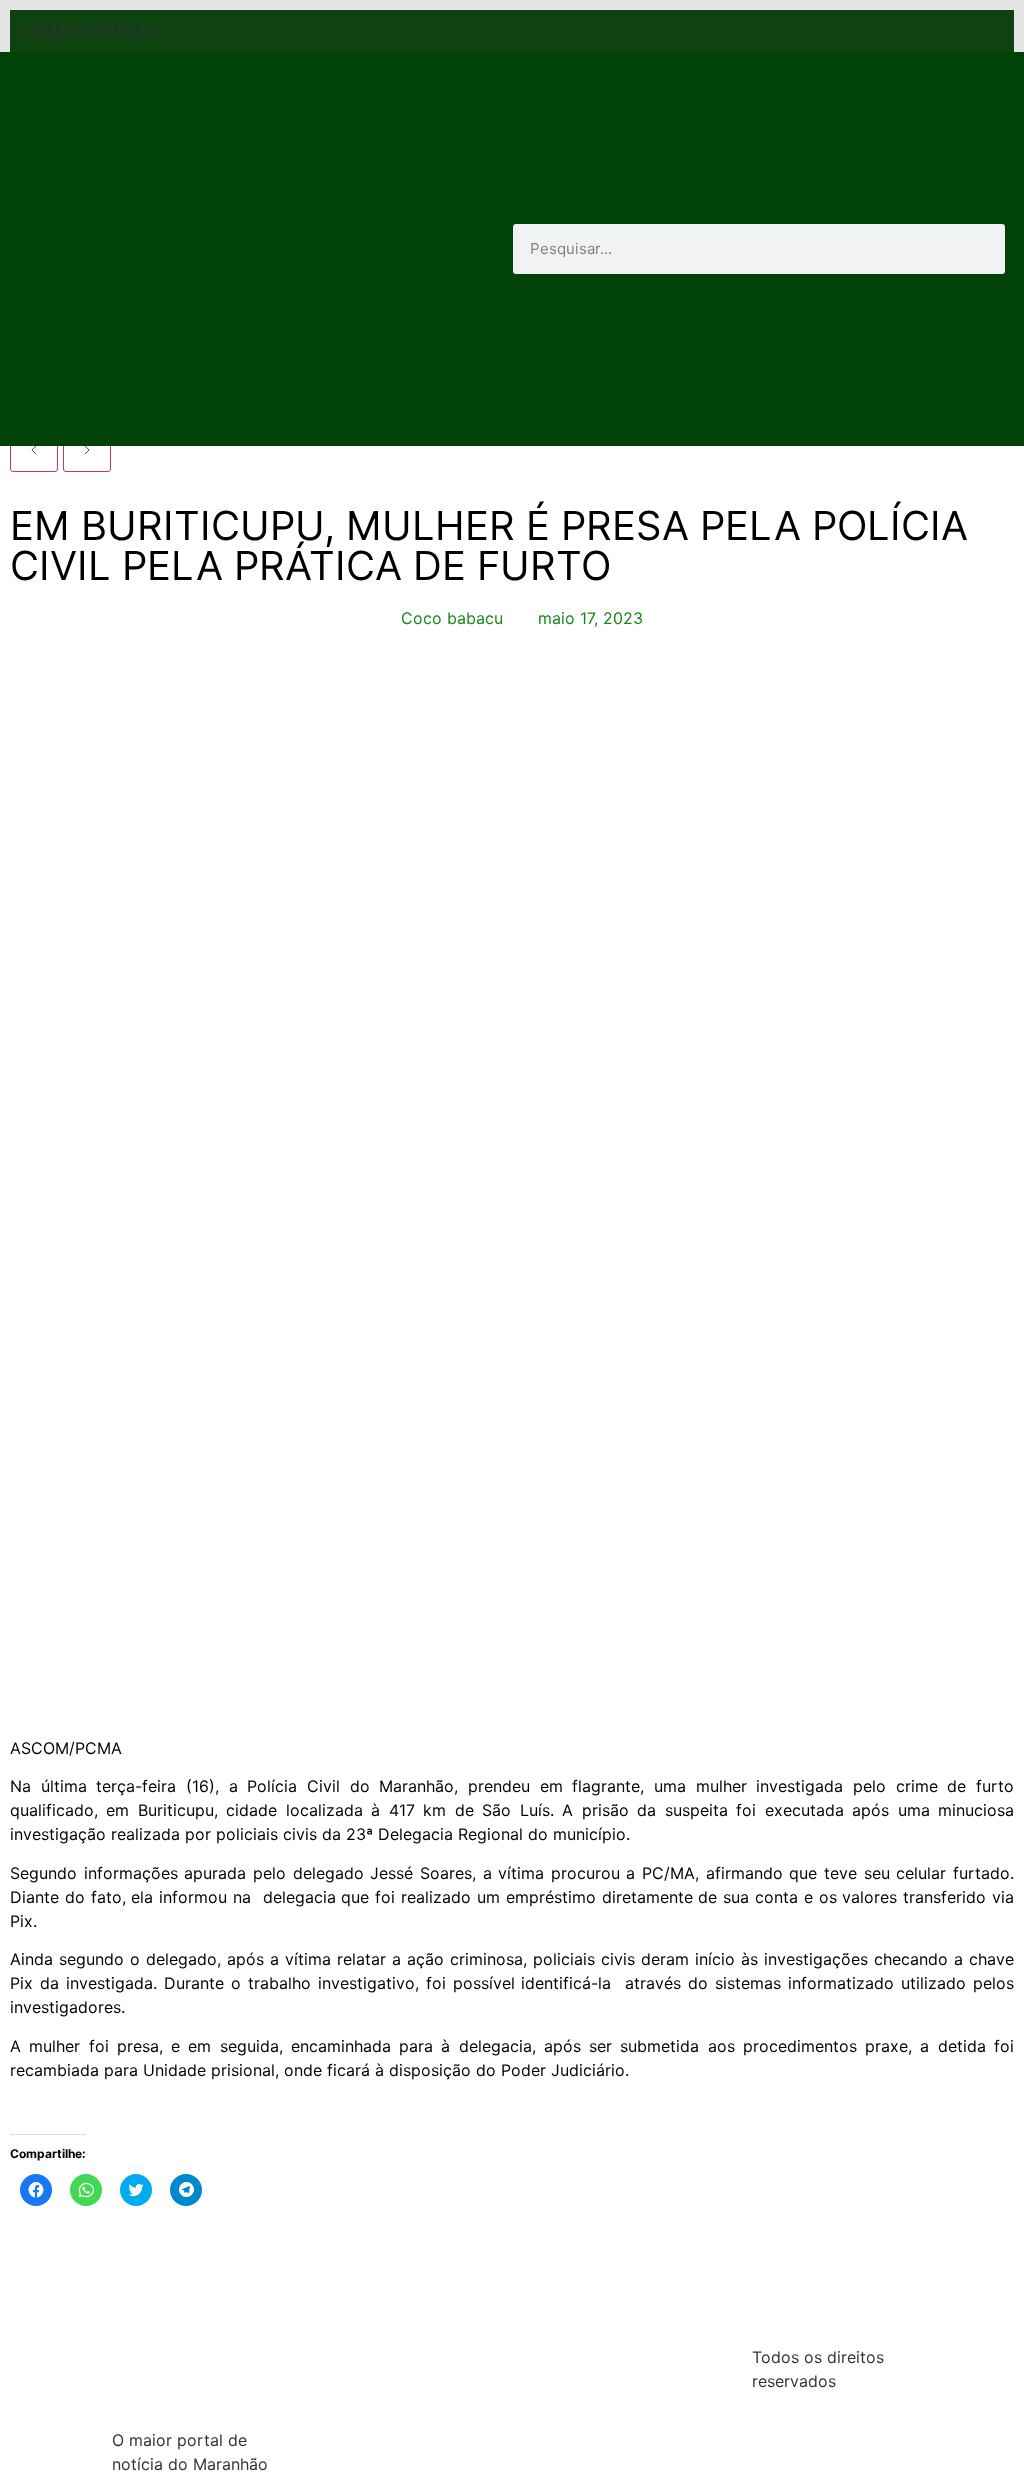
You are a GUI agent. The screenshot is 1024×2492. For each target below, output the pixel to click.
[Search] (980, 249)
